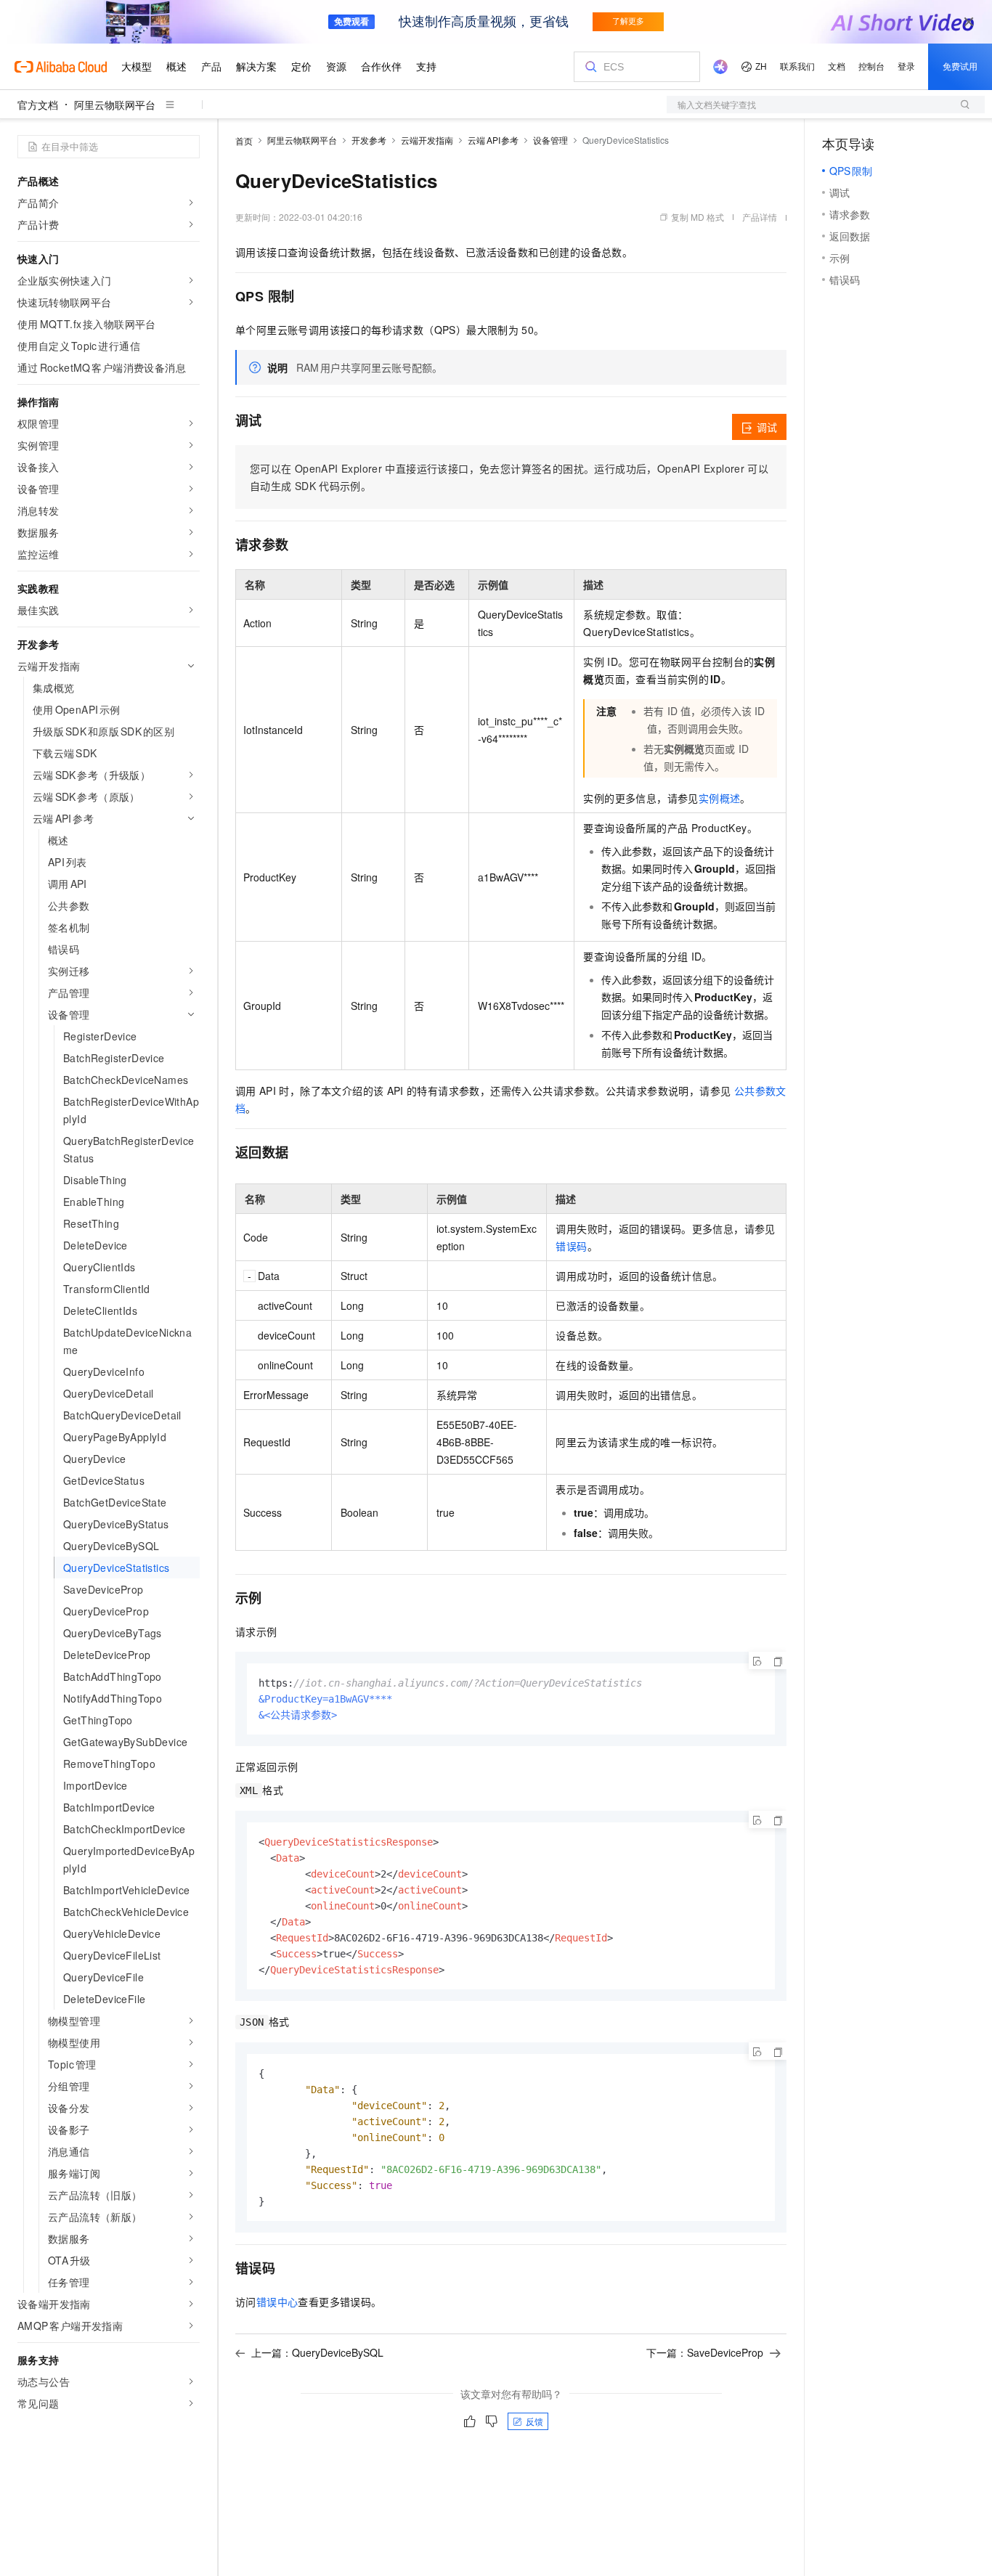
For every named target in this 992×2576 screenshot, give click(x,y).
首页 (244, 140)
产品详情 (760, 217)
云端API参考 (493, 140)
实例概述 (720, 798)
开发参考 (369, 140)
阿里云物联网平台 (115, 105)
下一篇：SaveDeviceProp (705, 2352)
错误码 (571, 1246)
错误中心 (277, 2302)
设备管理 (550, 140)
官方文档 (38, 105)
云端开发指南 (427, 140)
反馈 (534, 2421)
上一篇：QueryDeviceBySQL (317, 2352)
